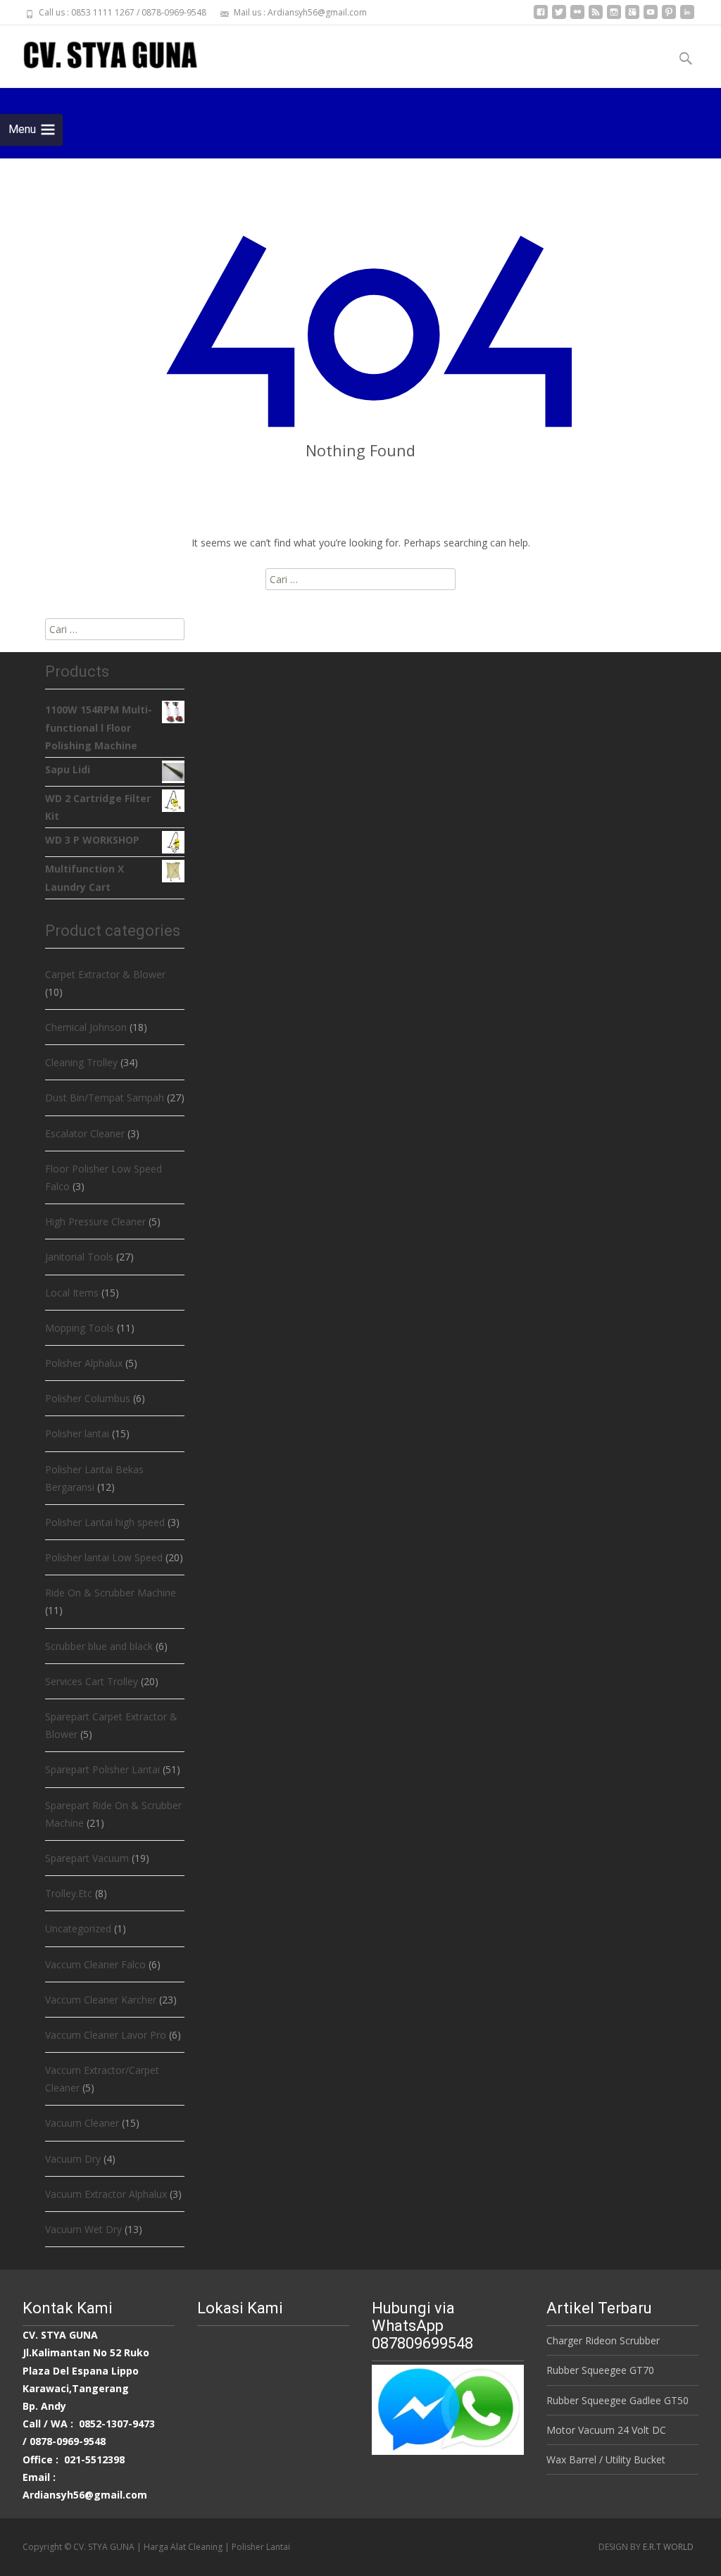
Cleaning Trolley (81, 1062)
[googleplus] (632, 17)
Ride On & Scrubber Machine (111, 1593)
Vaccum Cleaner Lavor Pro (106, 2035)
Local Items (72, 1293)
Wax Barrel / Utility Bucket (606, 2459)
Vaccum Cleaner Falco (95, 1964)
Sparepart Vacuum (87, 1858)
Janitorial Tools (79, 1257)
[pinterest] (669, 17)
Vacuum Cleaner (82, 2123)
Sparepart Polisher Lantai (102, 1769)
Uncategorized (78, 1928)
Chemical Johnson (86, 1027)
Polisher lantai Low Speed (104, 1557)
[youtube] (651, 17)
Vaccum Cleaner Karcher (101, 2000)
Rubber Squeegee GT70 (600, 2370)
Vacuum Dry (73, 2159)
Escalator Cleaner (85, 1133)
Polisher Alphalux (84, 1363)
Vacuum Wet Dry (83, 2229)
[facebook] (541, 17)
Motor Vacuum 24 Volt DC (606, 2430)
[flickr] (577, 17)
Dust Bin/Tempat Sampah (105, 1098)
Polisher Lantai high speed (105, 1522)
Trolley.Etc (69, 1893)
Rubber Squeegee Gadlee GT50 (617, 2400)
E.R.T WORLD (668, 2547)
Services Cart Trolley (92, 1681)
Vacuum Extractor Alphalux (106, 2194)
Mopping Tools (80, 1328)
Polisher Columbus (88, 1398)
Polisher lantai (77, 1433)
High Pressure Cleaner (95, 1221)
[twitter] (559, 17)
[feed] (596, 17)
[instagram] (614, 17)
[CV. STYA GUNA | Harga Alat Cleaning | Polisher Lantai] (99, 54)
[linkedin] (687, 17)
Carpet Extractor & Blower (105, 974)
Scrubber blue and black (99, 1646)
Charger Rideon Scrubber (603, 2340)
